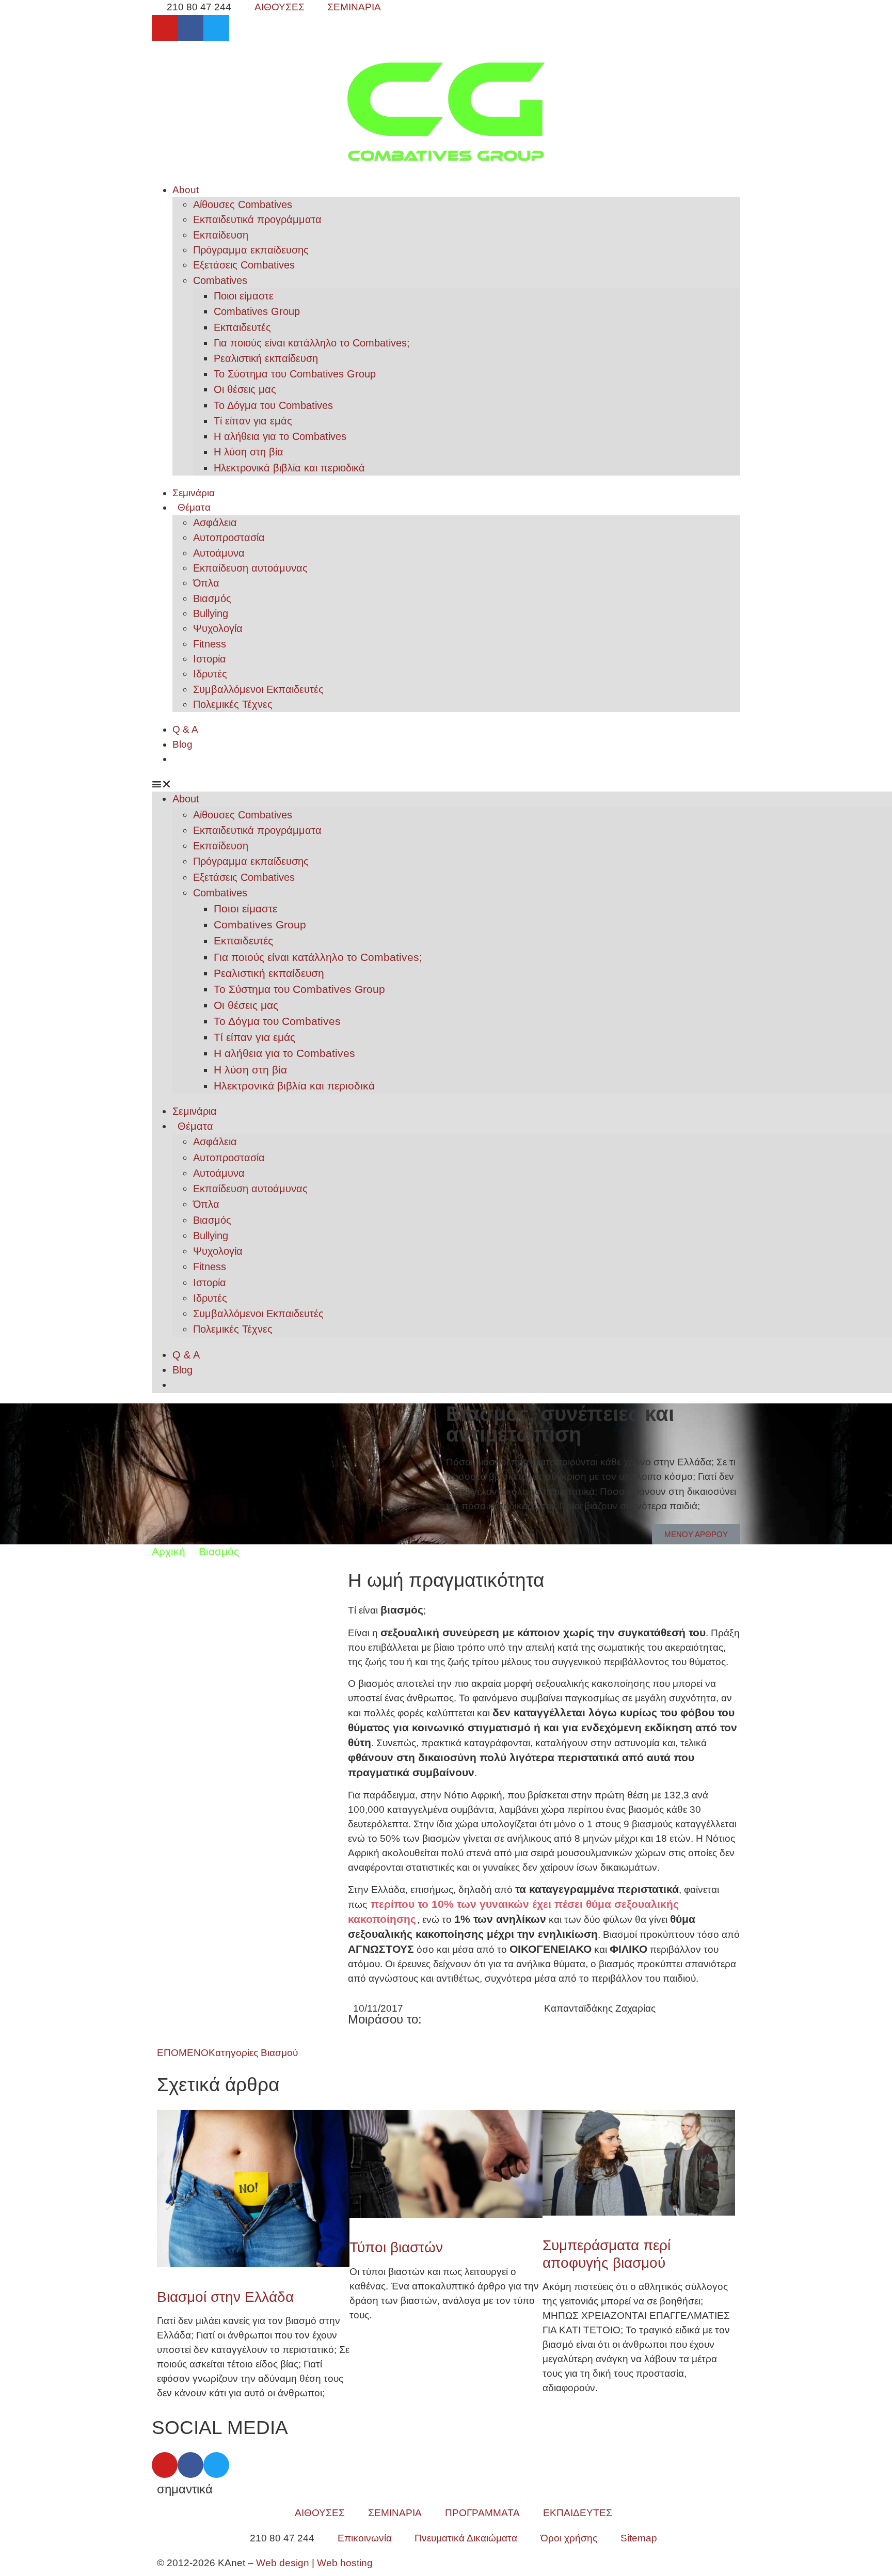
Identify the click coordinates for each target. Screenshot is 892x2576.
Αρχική (169, 1551)
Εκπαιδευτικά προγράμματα (257, 219)
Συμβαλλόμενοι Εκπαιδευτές (258, 689)
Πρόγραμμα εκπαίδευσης (251, 250)
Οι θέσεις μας (245, 389)
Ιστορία (210, 659)
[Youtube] (165, 28)
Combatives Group (257, 311)
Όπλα (206, 583)
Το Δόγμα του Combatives (273, 405)
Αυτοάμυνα (219, 553)
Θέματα (194, 507)
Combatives (220, 280)
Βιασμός (212, 598)
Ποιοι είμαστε (244, 296)
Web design (283, 2563)
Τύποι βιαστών (396, 2247)
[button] (446, 785)
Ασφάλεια (215, 523)
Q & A (185, 729)
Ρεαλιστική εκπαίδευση (266, 358)
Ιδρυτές (210, 674)
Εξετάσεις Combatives (244, 265)
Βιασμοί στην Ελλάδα (225, 2297)
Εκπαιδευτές (242, 327)
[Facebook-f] (190, 28)
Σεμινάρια (194, 493)
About (186, 190)
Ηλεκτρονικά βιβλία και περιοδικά (289, 468)
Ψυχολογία (218, 628)
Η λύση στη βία (249, 452)
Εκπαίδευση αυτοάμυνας (250, 568)
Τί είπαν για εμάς (253, 421)
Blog (182, 744)
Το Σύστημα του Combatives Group (295, 374)
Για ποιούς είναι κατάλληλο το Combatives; (312, 343)
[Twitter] (216, 28)
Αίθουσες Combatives (243, 204)
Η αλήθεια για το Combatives (280, 436)
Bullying (211, 613)
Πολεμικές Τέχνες (233, 704)
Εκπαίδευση (221, 235)
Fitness (210, 644)
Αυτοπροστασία (229, 538)
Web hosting (345, 2563)
